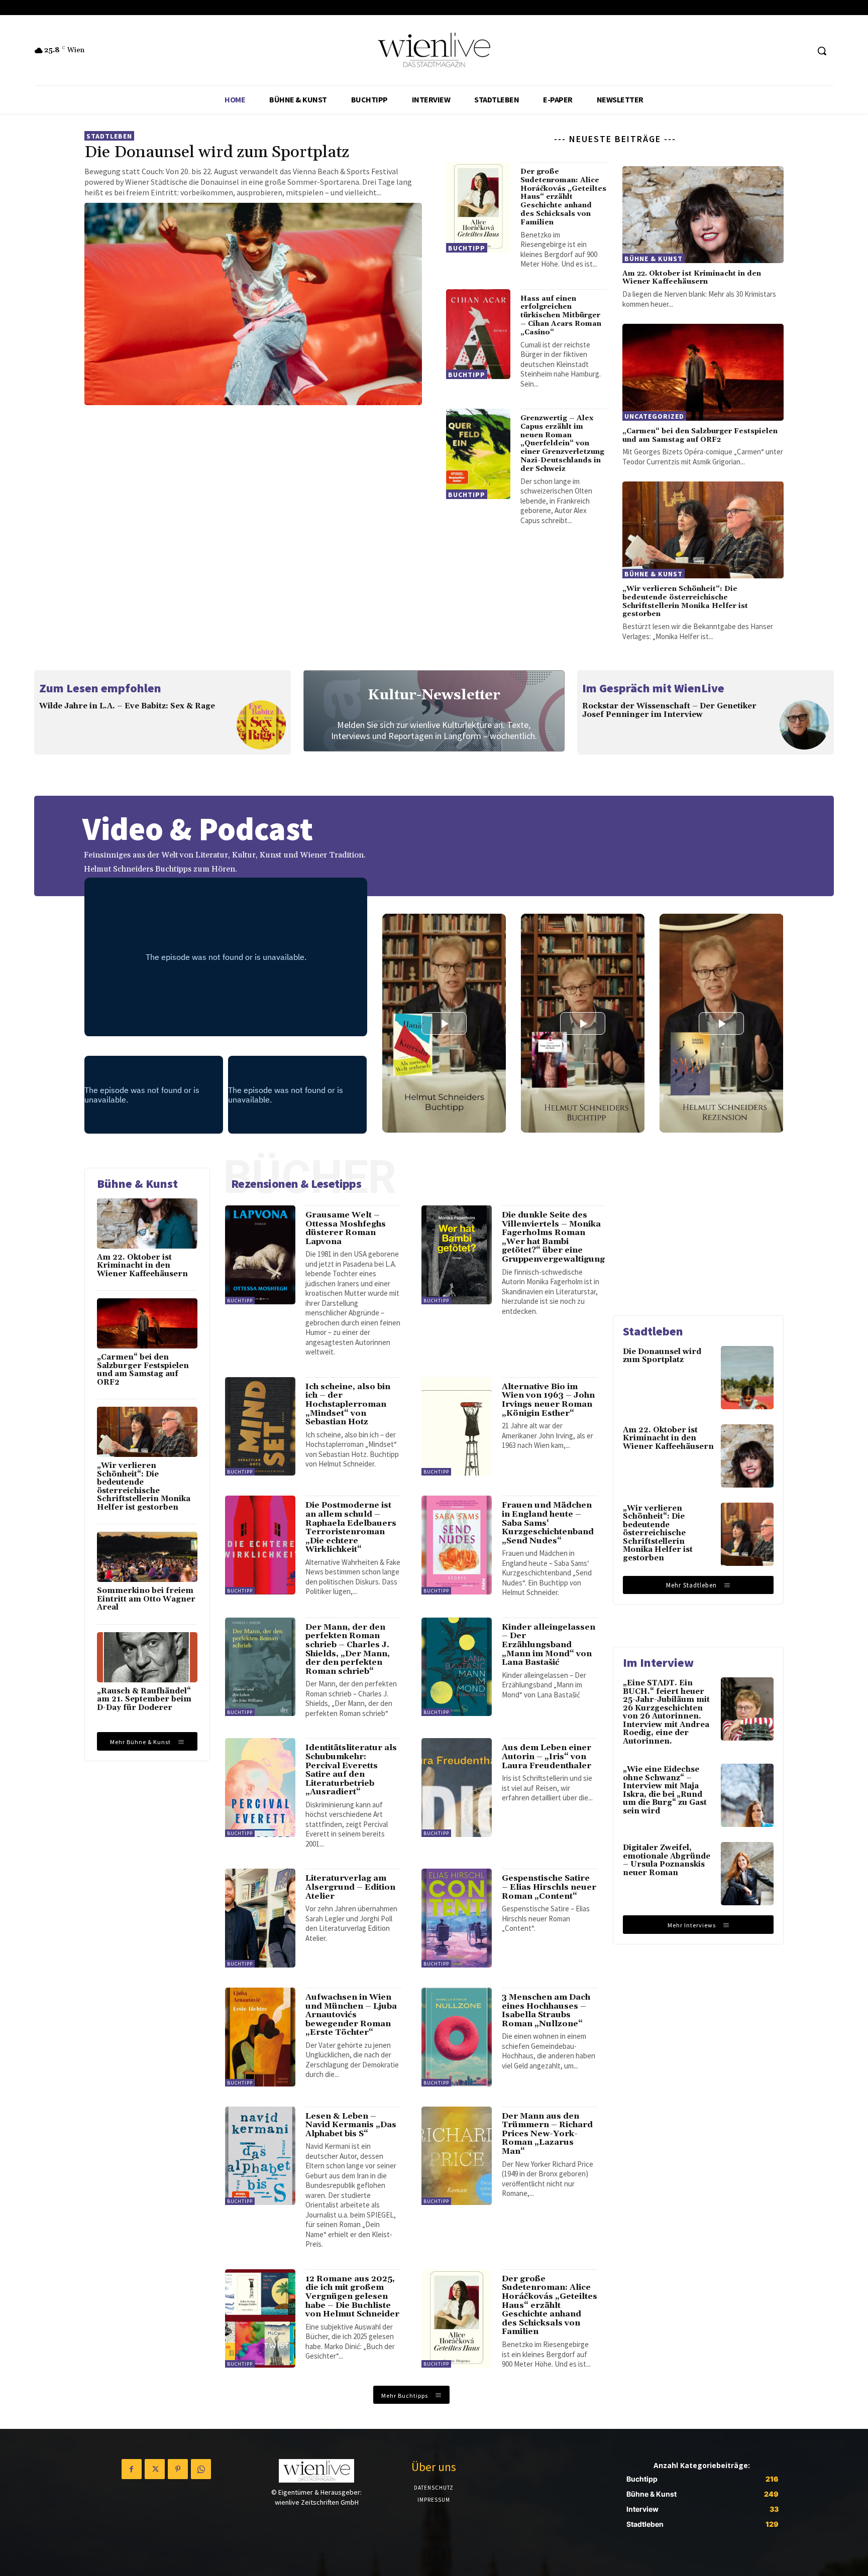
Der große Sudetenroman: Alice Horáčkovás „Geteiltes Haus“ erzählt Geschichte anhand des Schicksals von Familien (563, 197)
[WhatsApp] (201, 2469)
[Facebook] (132, 2469)
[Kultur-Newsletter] (434, 711)
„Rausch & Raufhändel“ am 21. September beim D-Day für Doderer (144, 1699)
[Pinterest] (178, 2469)
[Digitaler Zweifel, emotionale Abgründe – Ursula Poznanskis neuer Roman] (747, 1874)
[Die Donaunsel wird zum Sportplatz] (253, 304)
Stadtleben (109, 136)
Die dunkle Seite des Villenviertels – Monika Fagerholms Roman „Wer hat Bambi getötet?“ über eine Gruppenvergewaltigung (553, 1237)
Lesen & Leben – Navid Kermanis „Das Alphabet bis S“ (351, 2125)
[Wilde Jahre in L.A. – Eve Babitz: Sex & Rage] (261, 725)
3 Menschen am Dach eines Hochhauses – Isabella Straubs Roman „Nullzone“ (546, 2010)
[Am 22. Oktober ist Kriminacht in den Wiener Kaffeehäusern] (703, 215)
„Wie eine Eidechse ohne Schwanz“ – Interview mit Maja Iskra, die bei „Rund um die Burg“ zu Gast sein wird (665, 1790)
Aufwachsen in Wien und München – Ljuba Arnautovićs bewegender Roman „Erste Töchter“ (351, 2015)
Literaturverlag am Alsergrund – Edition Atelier (350, 1887)
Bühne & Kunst (654, 259)
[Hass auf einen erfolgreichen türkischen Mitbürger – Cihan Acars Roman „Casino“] (478, 334)
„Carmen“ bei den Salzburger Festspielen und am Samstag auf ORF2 (700, 436)
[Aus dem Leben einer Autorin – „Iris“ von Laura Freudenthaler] (457, 1788)
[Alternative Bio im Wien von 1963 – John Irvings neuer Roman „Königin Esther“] (457, 1427)
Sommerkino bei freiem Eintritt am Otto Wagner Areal (146, 1599)
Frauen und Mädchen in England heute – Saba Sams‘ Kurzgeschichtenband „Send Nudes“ (548, 1523)
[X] (155, 2469)
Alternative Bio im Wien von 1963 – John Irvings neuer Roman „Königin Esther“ (548, 1400)
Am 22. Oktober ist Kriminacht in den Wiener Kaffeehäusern (692, 278)
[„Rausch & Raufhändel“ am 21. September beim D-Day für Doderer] (147, 1657)
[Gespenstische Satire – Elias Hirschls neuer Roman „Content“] (457, 1918)
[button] (822, 51)
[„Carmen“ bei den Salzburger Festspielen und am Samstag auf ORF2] (703, 372)
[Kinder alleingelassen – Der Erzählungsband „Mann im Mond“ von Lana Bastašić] (457, 1667)
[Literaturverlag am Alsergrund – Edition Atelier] (260, 1918)
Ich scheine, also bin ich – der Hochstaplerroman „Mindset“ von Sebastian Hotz (348, 1404)
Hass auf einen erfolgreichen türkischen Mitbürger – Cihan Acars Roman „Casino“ (561, 316)
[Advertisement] (698, 1231)
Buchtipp (467, 248)
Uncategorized (654, 416)
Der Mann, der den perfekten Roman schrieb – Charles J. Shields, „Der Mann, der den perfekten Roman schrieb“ (348, 1649)
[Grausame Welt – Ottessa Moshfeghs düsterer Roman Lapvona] (260, 1255)
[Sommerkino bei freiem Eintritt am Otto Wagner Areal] (147, 1557)
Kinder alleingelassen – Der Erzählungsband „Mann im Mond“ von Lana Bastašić (549, 1645)
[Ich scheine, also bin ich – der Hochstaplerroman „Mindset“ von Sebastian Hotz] (260, 1427)
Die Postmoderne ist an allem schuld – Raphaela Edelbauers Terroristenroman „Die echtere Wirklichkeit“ (351, 1527)
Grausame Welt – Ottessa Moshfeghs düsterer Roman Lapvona (346, 1228)
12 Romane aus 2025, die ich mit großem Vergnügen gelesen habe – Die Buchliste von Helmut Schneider (352, 2296)
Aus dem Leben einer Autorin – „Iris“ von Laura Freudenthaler (547, 1756)
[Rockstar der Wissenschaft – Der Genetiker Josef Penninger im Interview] (804, 725)
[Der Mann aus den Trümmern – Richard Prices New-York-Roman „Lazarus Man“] (457, 2156)
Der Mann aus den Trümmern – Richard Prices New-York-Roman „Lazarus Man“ (547, 2134)
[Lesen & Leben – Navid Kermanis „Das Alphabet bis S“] (260, 2156)
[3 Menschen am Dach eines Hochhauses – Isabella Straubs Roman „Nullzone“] (457, 2037)
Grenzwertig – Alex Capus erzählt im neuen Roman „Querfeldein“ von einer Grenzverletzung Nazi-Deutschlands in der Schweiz (562, 444)
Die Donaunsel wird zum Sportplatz (217, 152)
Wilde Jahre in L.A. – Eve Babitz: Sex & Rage (127, 706)
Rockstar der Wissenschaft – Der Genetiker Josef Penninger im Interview (669, 710)
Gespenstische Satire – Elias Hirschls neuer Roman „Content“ (549, 1887)
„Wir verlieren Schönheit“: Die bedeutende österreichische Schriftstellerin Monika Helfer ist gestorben (685, 601)
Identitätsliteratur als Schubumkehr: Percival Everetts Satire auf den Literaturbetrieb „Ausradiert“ (351, 1770)
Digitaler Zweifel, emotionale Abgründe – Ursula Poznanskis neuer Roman (667, 1860)
